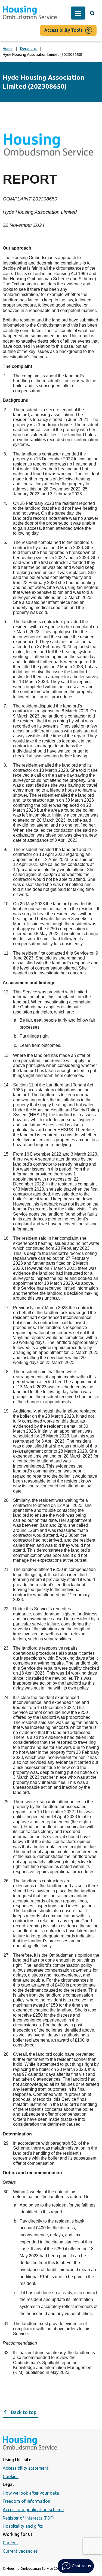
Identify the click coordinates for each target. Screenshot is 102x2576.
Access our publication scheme (33, 2510)
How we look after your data (31, 2493)
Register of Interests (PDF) (28, 2518)
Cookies (11, 2476)
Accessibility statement (26, 2468)
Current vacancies (20, 2551)
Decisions (28, 49)
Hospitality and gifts (23, 2526)
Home (8, 49)
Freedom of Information (27, 2501)
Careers (10, 2543)
